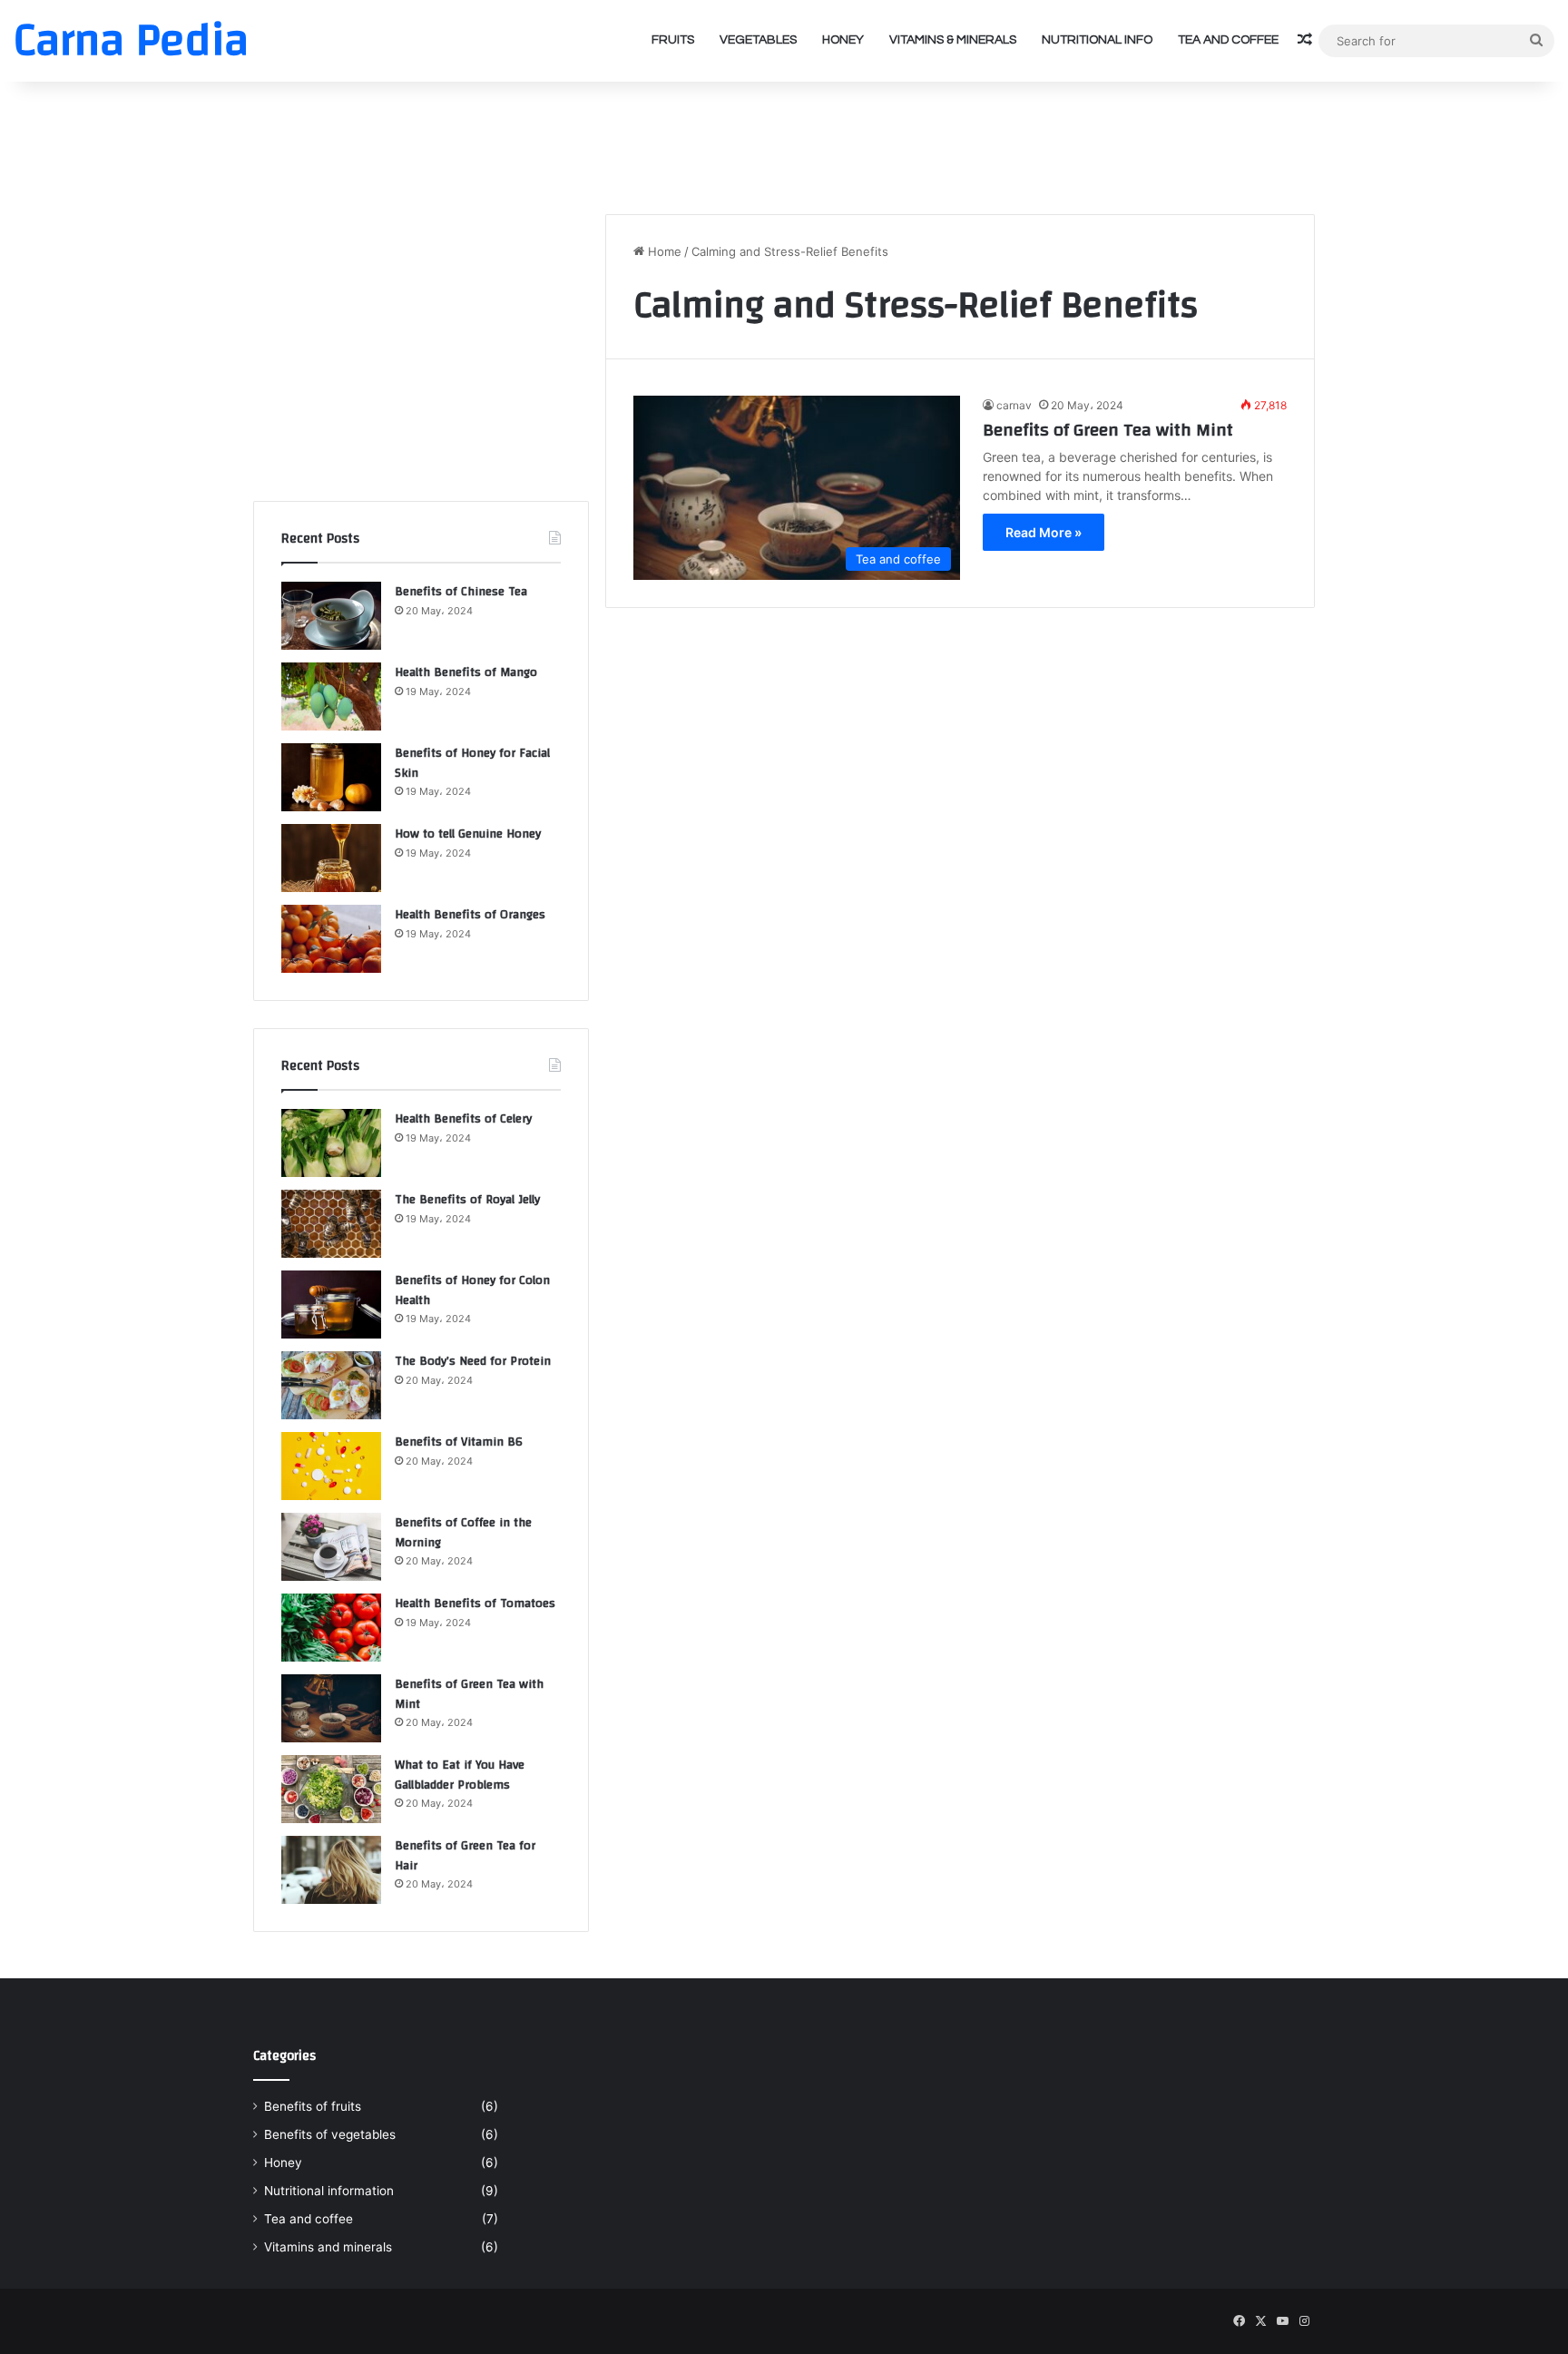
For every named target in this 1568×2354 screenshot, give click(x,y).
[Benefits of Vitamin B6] (331, 1466)
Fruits (673, 40)
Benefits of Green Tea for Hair (465, 1856)
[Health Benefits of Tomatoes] (331, 1628)
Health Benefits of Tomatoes (475, 1604)
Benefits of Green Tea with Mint (1108, 430)
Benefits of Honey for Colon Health (472, 1290)
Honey (843, 40)
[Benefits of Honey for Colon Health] (331, 1305)
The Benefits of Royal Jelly (467, 1200)
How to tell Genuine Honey (468, 834)
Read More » (1044, 532)
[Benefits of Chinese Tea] (331, 616)
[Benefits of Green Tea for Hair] (331, 1870)
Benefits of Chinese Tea (461, 592)
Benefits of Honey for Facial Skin (472, 763)
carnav (1014, 405)
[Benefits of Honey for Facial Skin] (331, 777)
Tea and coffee (1228, 40)
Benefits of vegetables (330, 2134)
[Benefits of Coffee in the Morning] (331, 1547)
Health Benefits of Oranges (470, 915)
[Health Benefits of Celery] (331, 1143)
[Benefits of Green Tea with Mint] (331, 1708)
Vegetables (758, 40)
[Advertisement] (784, 141)
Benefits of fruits (313, 2106)
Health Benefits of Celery (463, 1119)
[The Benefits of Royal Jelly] (331, 1224)
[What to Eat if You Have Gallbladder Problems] (331, 1789)
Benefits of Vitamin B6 (459, 1442)
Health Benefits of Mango (466, 672)
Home (663, 251)
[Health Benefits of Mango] (331, 696)
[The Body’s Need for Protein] (331, 1385)
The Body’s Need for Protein (473, 1361)
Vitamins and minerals (328, 2247)
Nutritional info (1097, 40)
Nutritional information (329, 2191)
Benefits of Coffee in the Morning (463, 1533)
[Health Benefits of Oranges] (331, 939)
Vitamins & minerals (953, 40)
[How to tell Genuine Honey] (331, 858)
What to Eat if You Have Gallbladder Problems (460, 1775)
